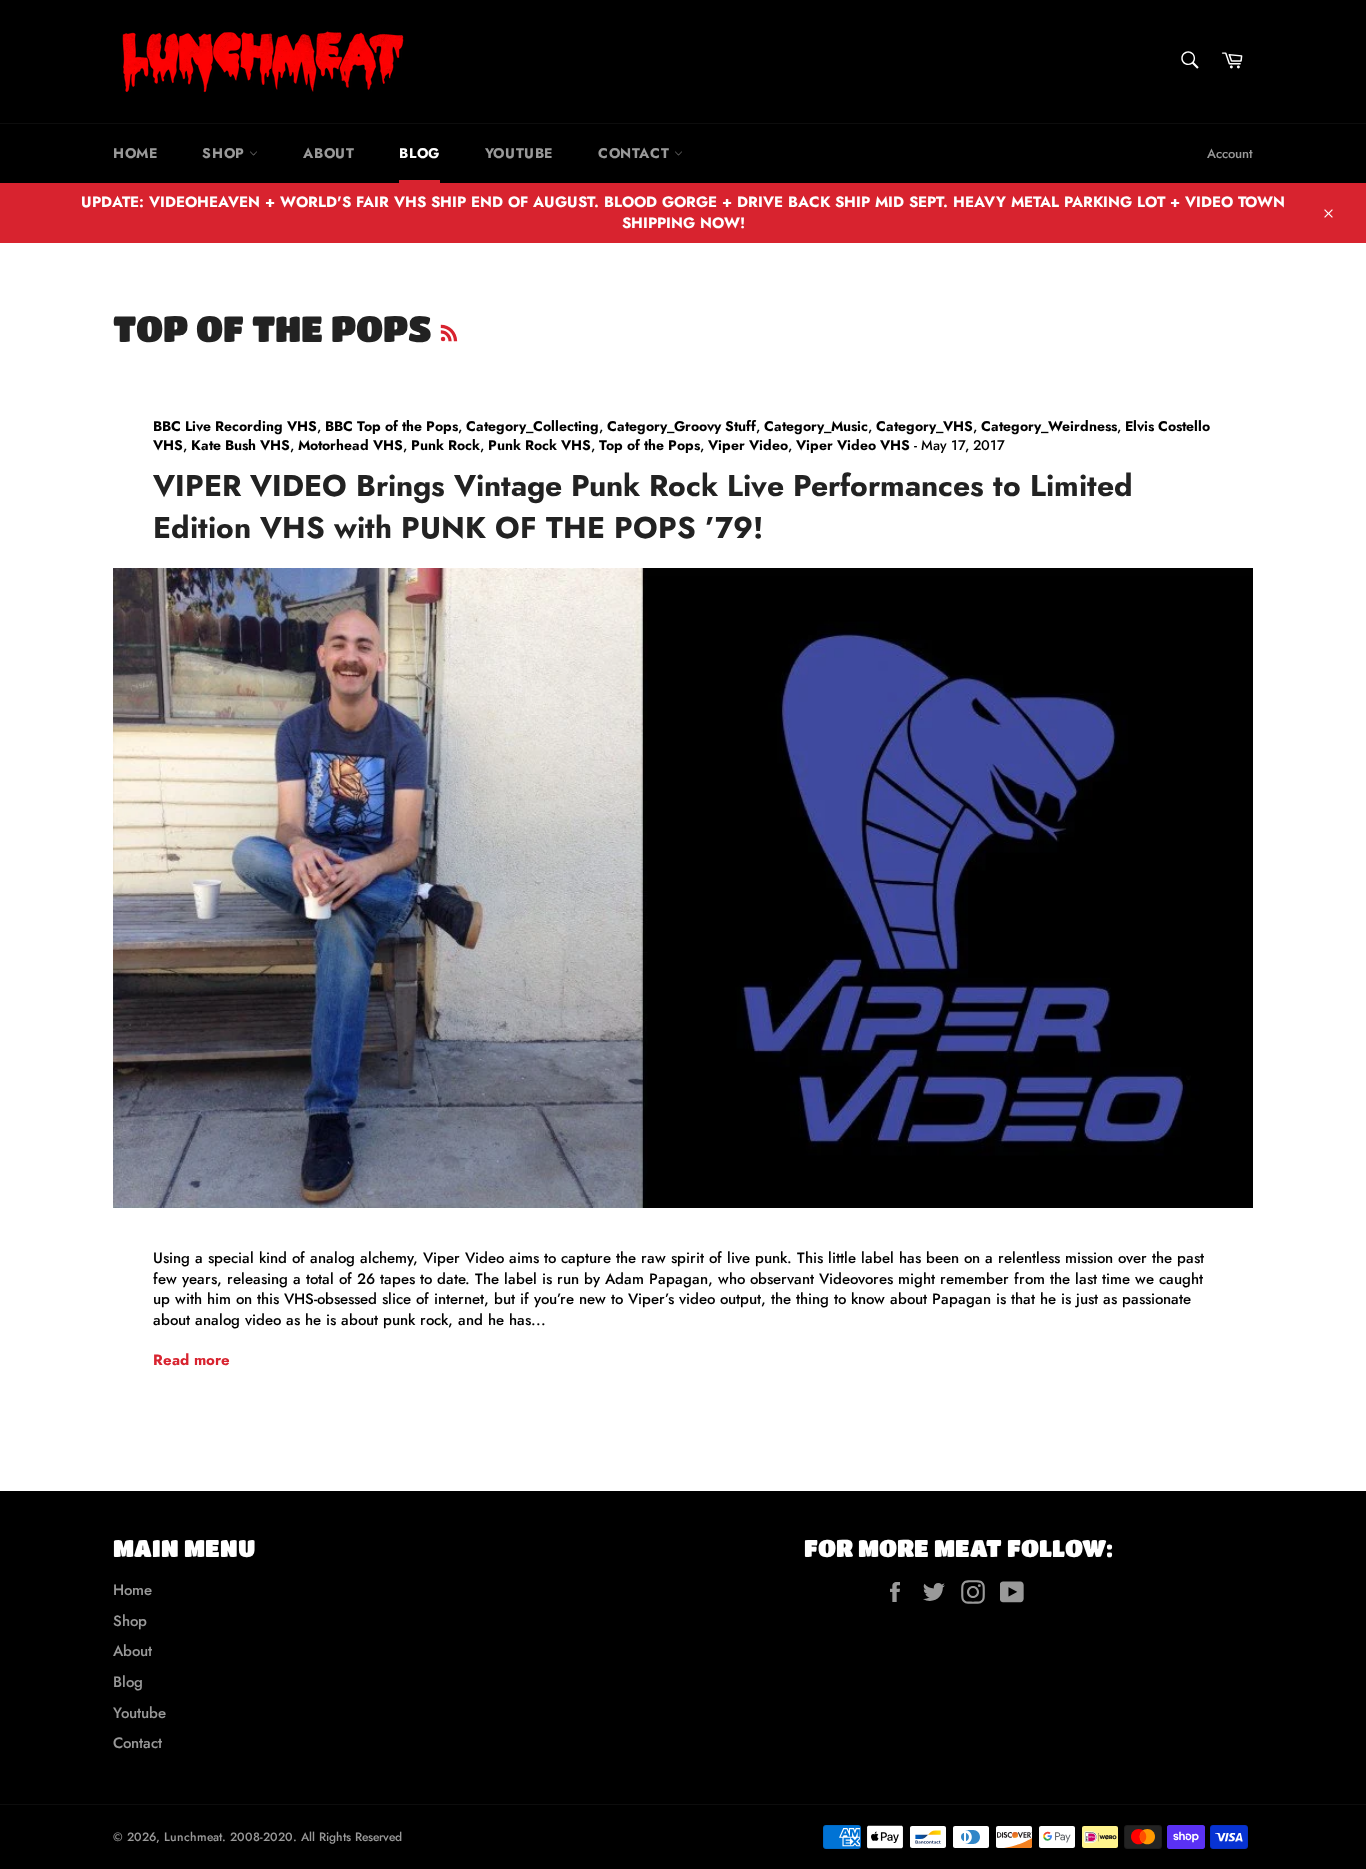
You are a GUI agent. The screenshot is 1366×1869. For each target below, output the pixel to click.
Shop (225, 153)
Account (1230, 153)
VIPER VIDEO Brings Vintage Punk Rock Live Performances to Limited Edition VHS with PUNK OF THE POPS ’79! (643, 506)
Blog (419, 153)
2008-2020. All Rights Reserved (316, 1837)
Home (135, 153)
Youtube (519, 153)
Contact (636, 153)
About (328, 153)
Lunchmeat (193, 1837)
